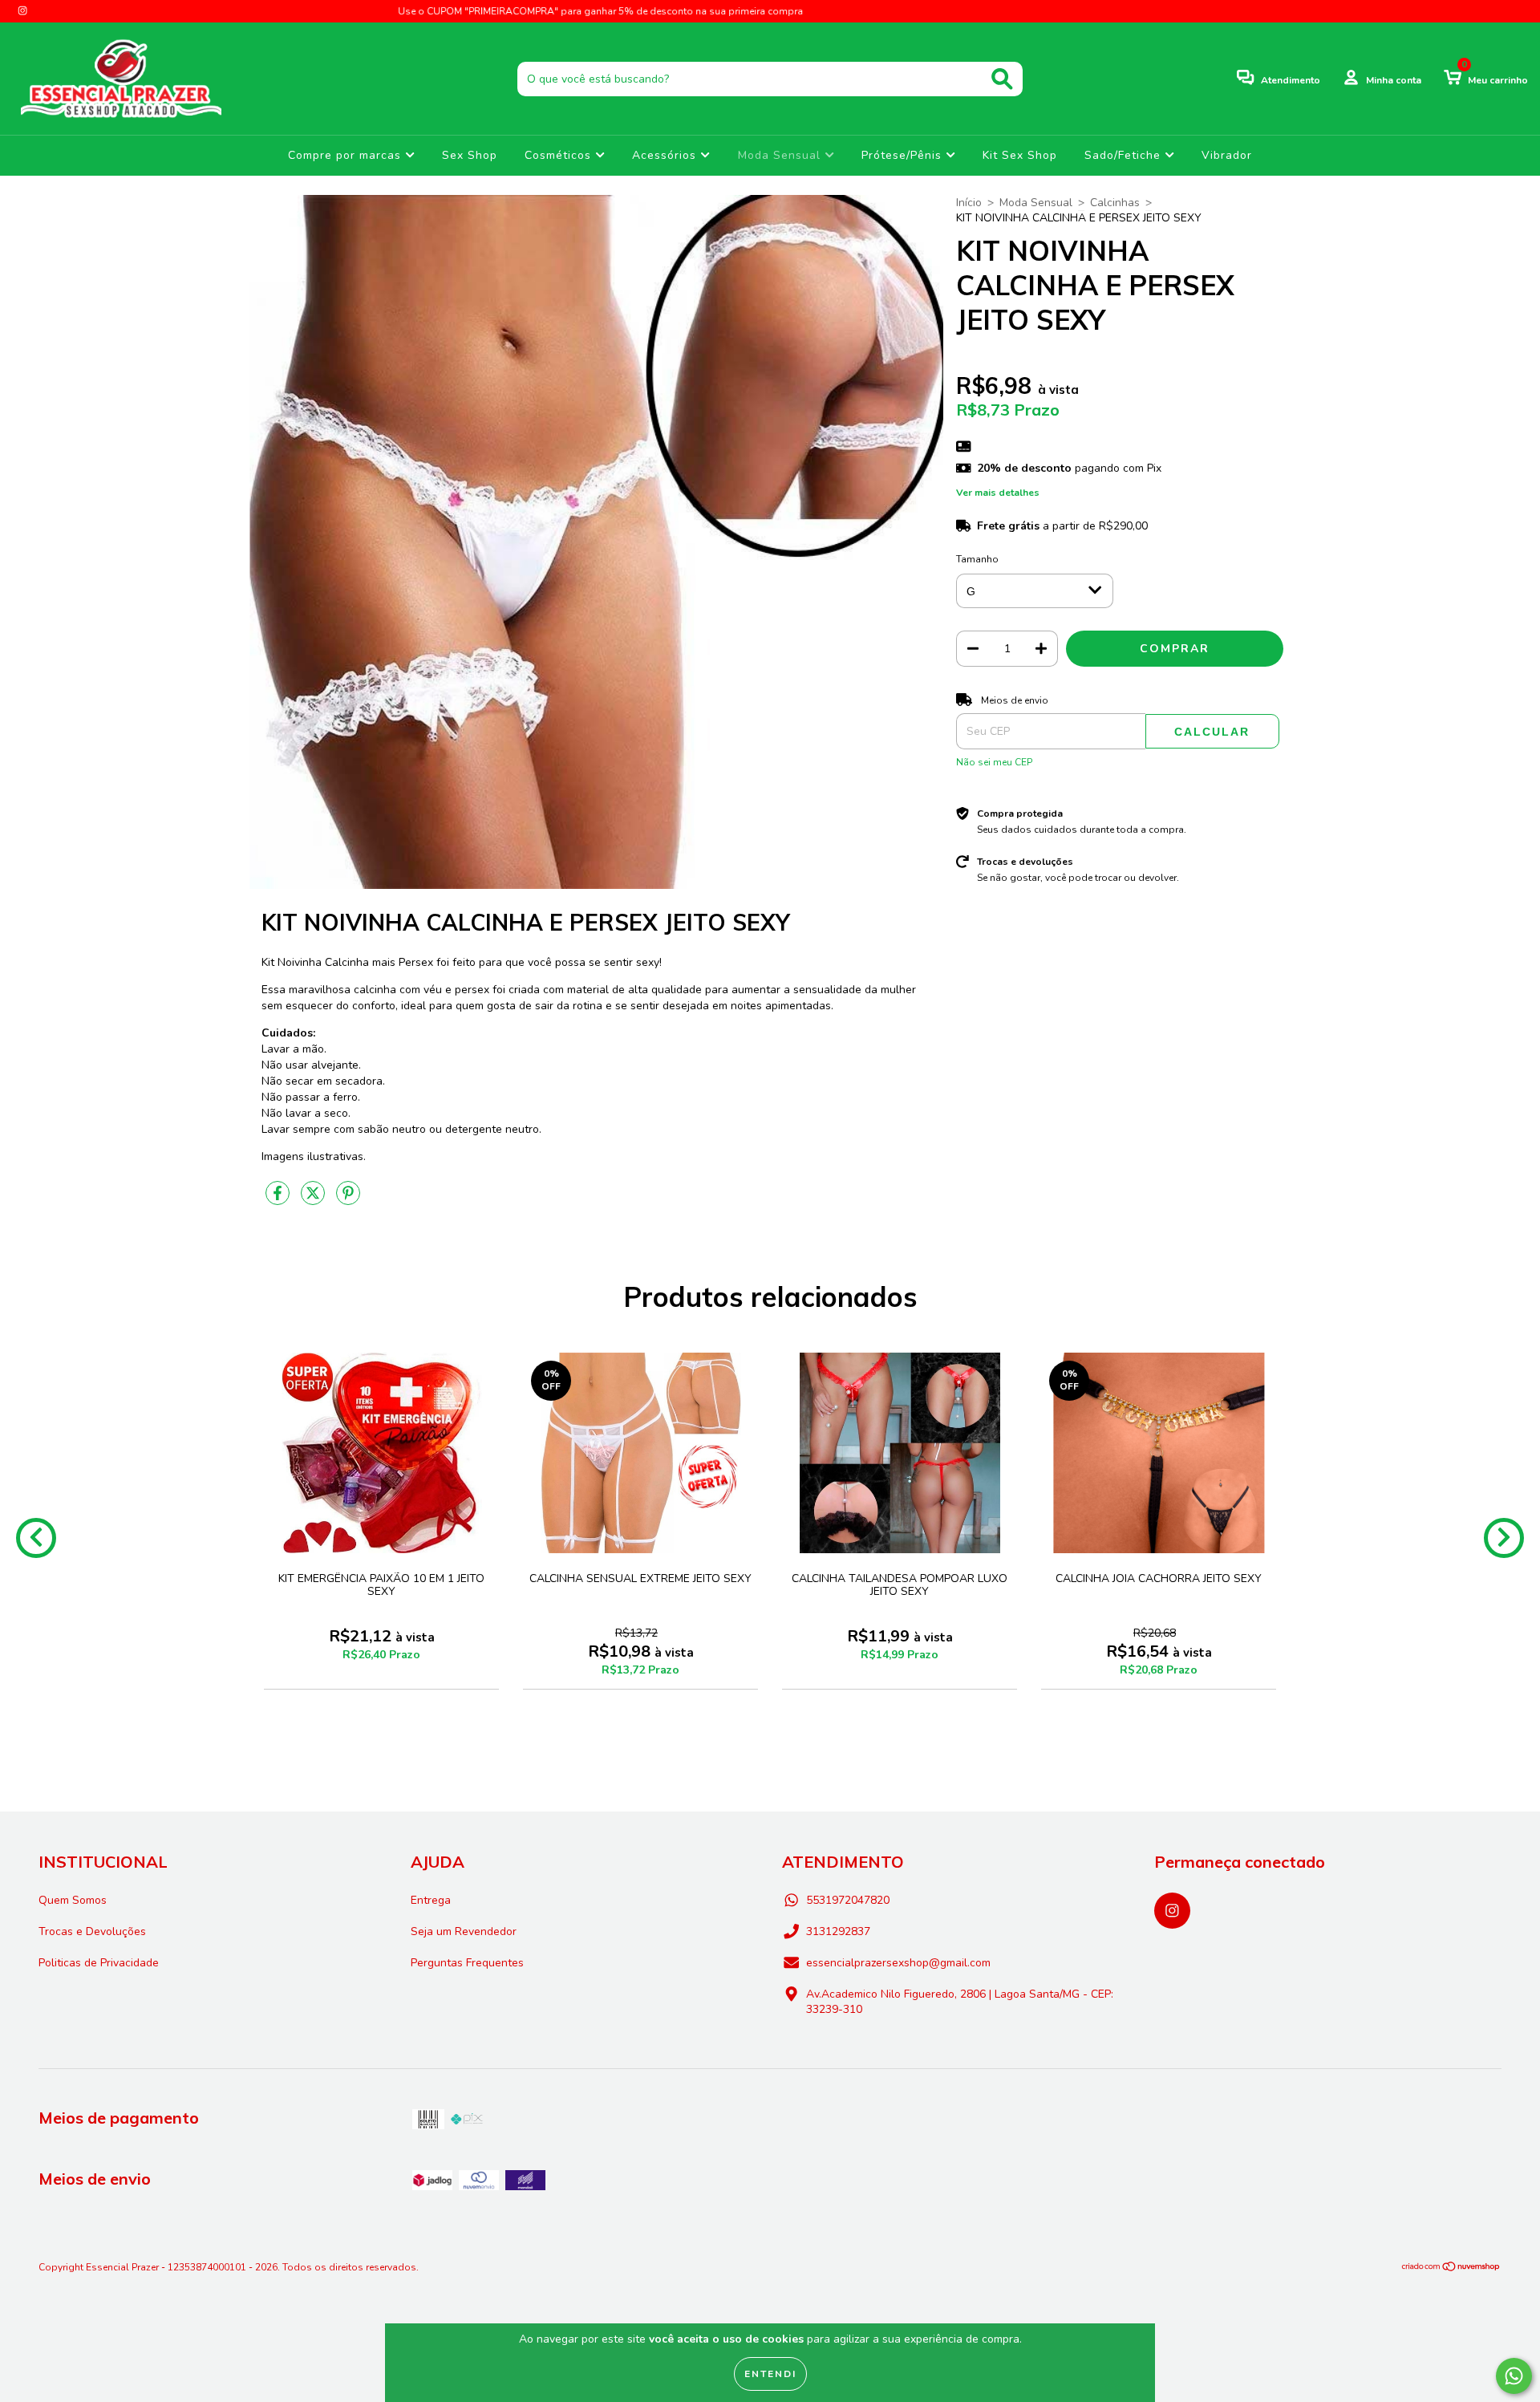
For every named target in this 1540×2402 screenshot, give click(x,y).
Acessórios (666, 155)
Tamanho (977, 559)
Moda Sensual (781, 155)
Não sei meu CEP (994, 762)
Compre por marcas (346, 155)
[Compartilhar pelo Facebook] (279, 1200)
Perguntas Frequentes (467, 1963)
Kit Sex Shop (1020, 155)
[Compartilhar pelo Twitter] (314, 1200)
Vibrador (1227, 155)
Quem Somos (73, 1900)
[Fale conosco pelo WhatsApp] (1514, 2376)
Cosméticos (560, 155)
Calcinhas (1115, 203)
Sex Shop (470, 155)
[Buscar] (1002, 79)
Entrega (431, 1900)
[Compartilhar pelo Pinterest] (348, 1200)
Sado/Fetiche (1125, 155)
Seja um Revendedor (464, 1931)
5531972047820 (848, 1900)
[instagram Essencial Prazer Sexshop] (22, 11)
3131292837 (838, 1931)
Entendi (770, 2374)
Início (969, 203)
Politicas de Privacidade (99, 1963)
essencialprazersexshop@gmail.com (898, 1963)
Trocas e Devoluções (92, 1931)
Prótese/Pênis (904, 155)
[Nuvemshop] (1451, 2269)
